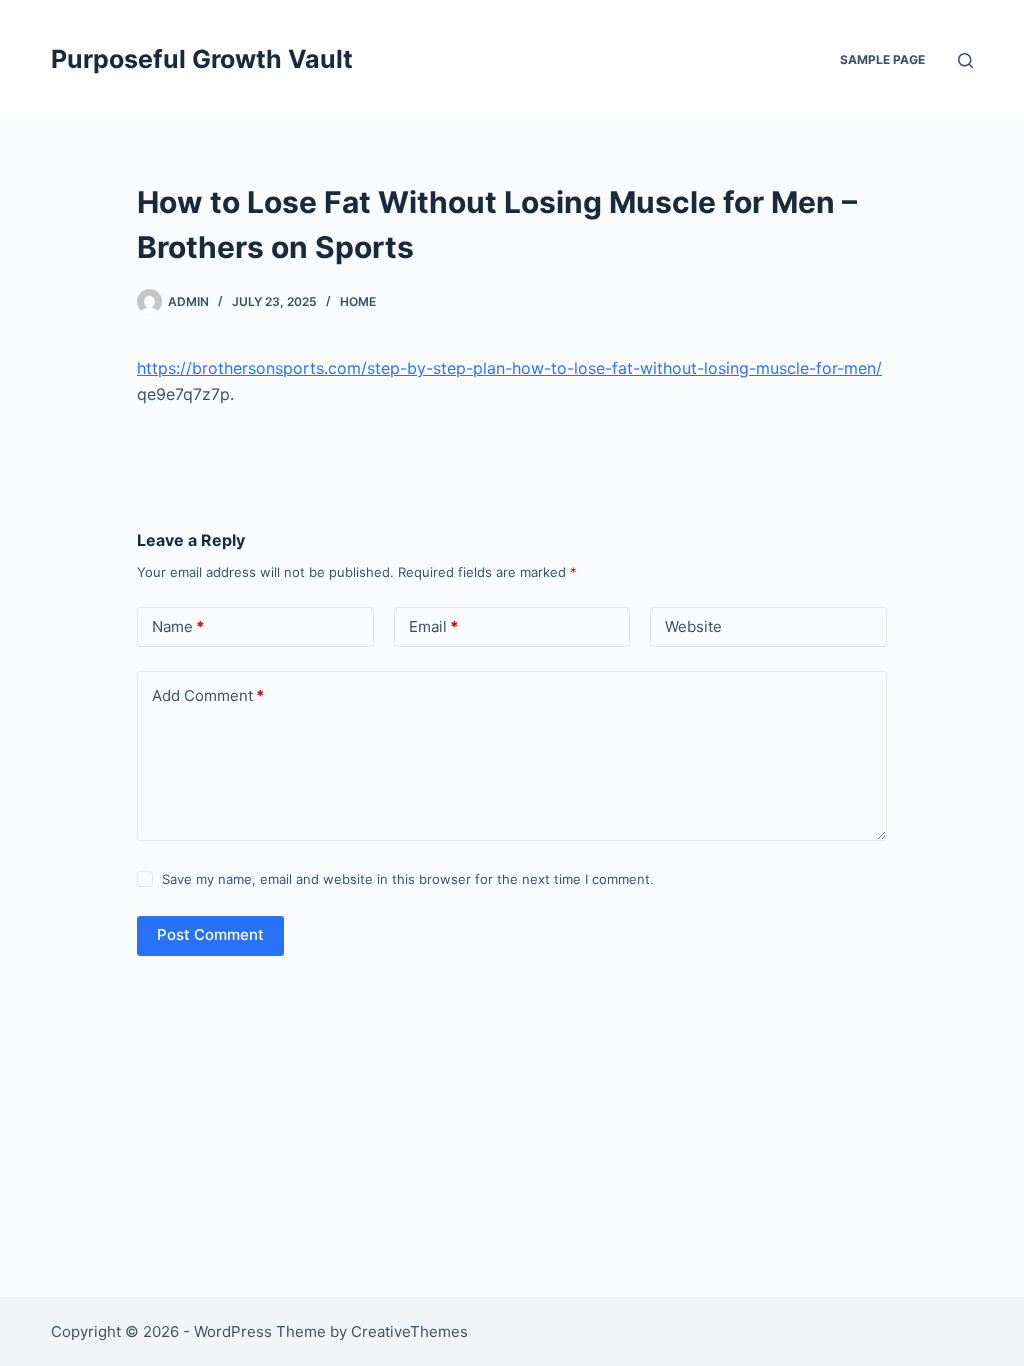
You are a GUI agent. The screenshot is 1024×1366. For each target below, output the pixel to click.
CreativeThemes (409, 1331)
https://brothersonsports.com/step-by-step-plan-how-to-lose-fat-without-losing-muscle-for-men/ (509, 368)
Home (358, 301)
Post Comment (210, 934)
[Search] (965, 60)
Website (693, 626)
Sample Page (882, 59)
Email (433, 626)
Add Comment (208, 695)
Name (178, 626)
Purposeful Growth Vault (202, 59)
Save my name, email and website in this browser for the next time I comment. (408, 879)
